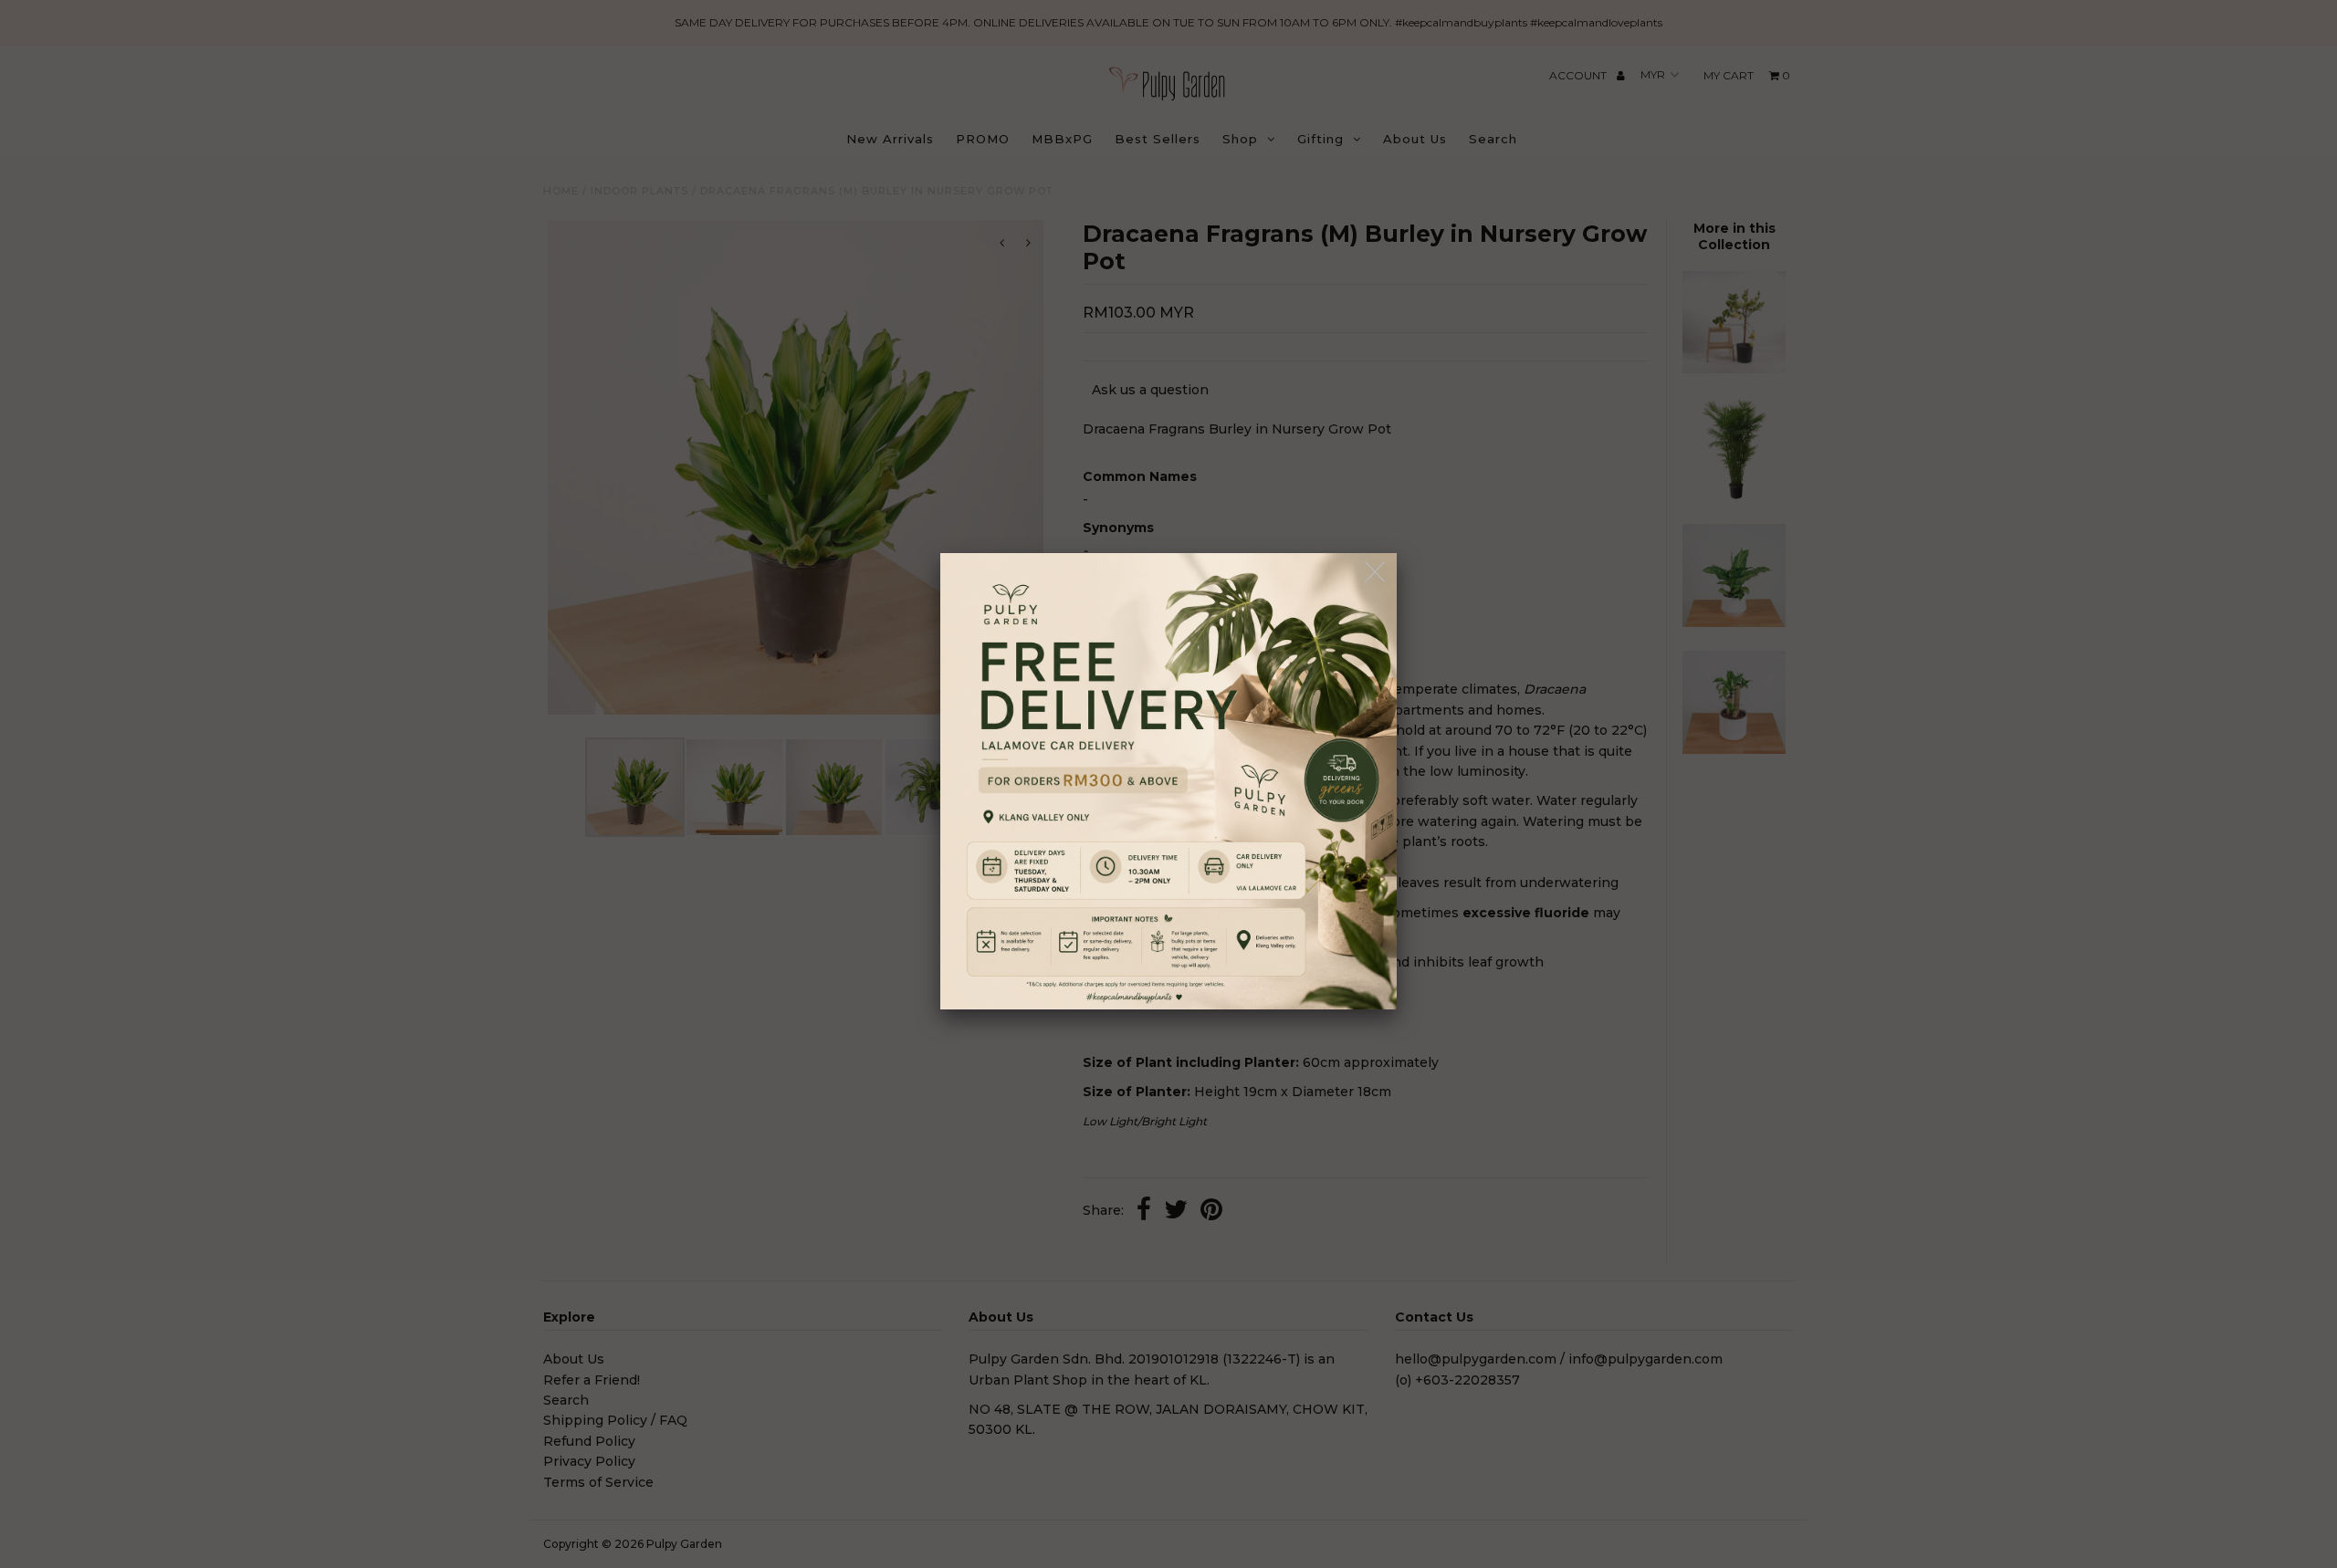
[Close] (1376, 573)
